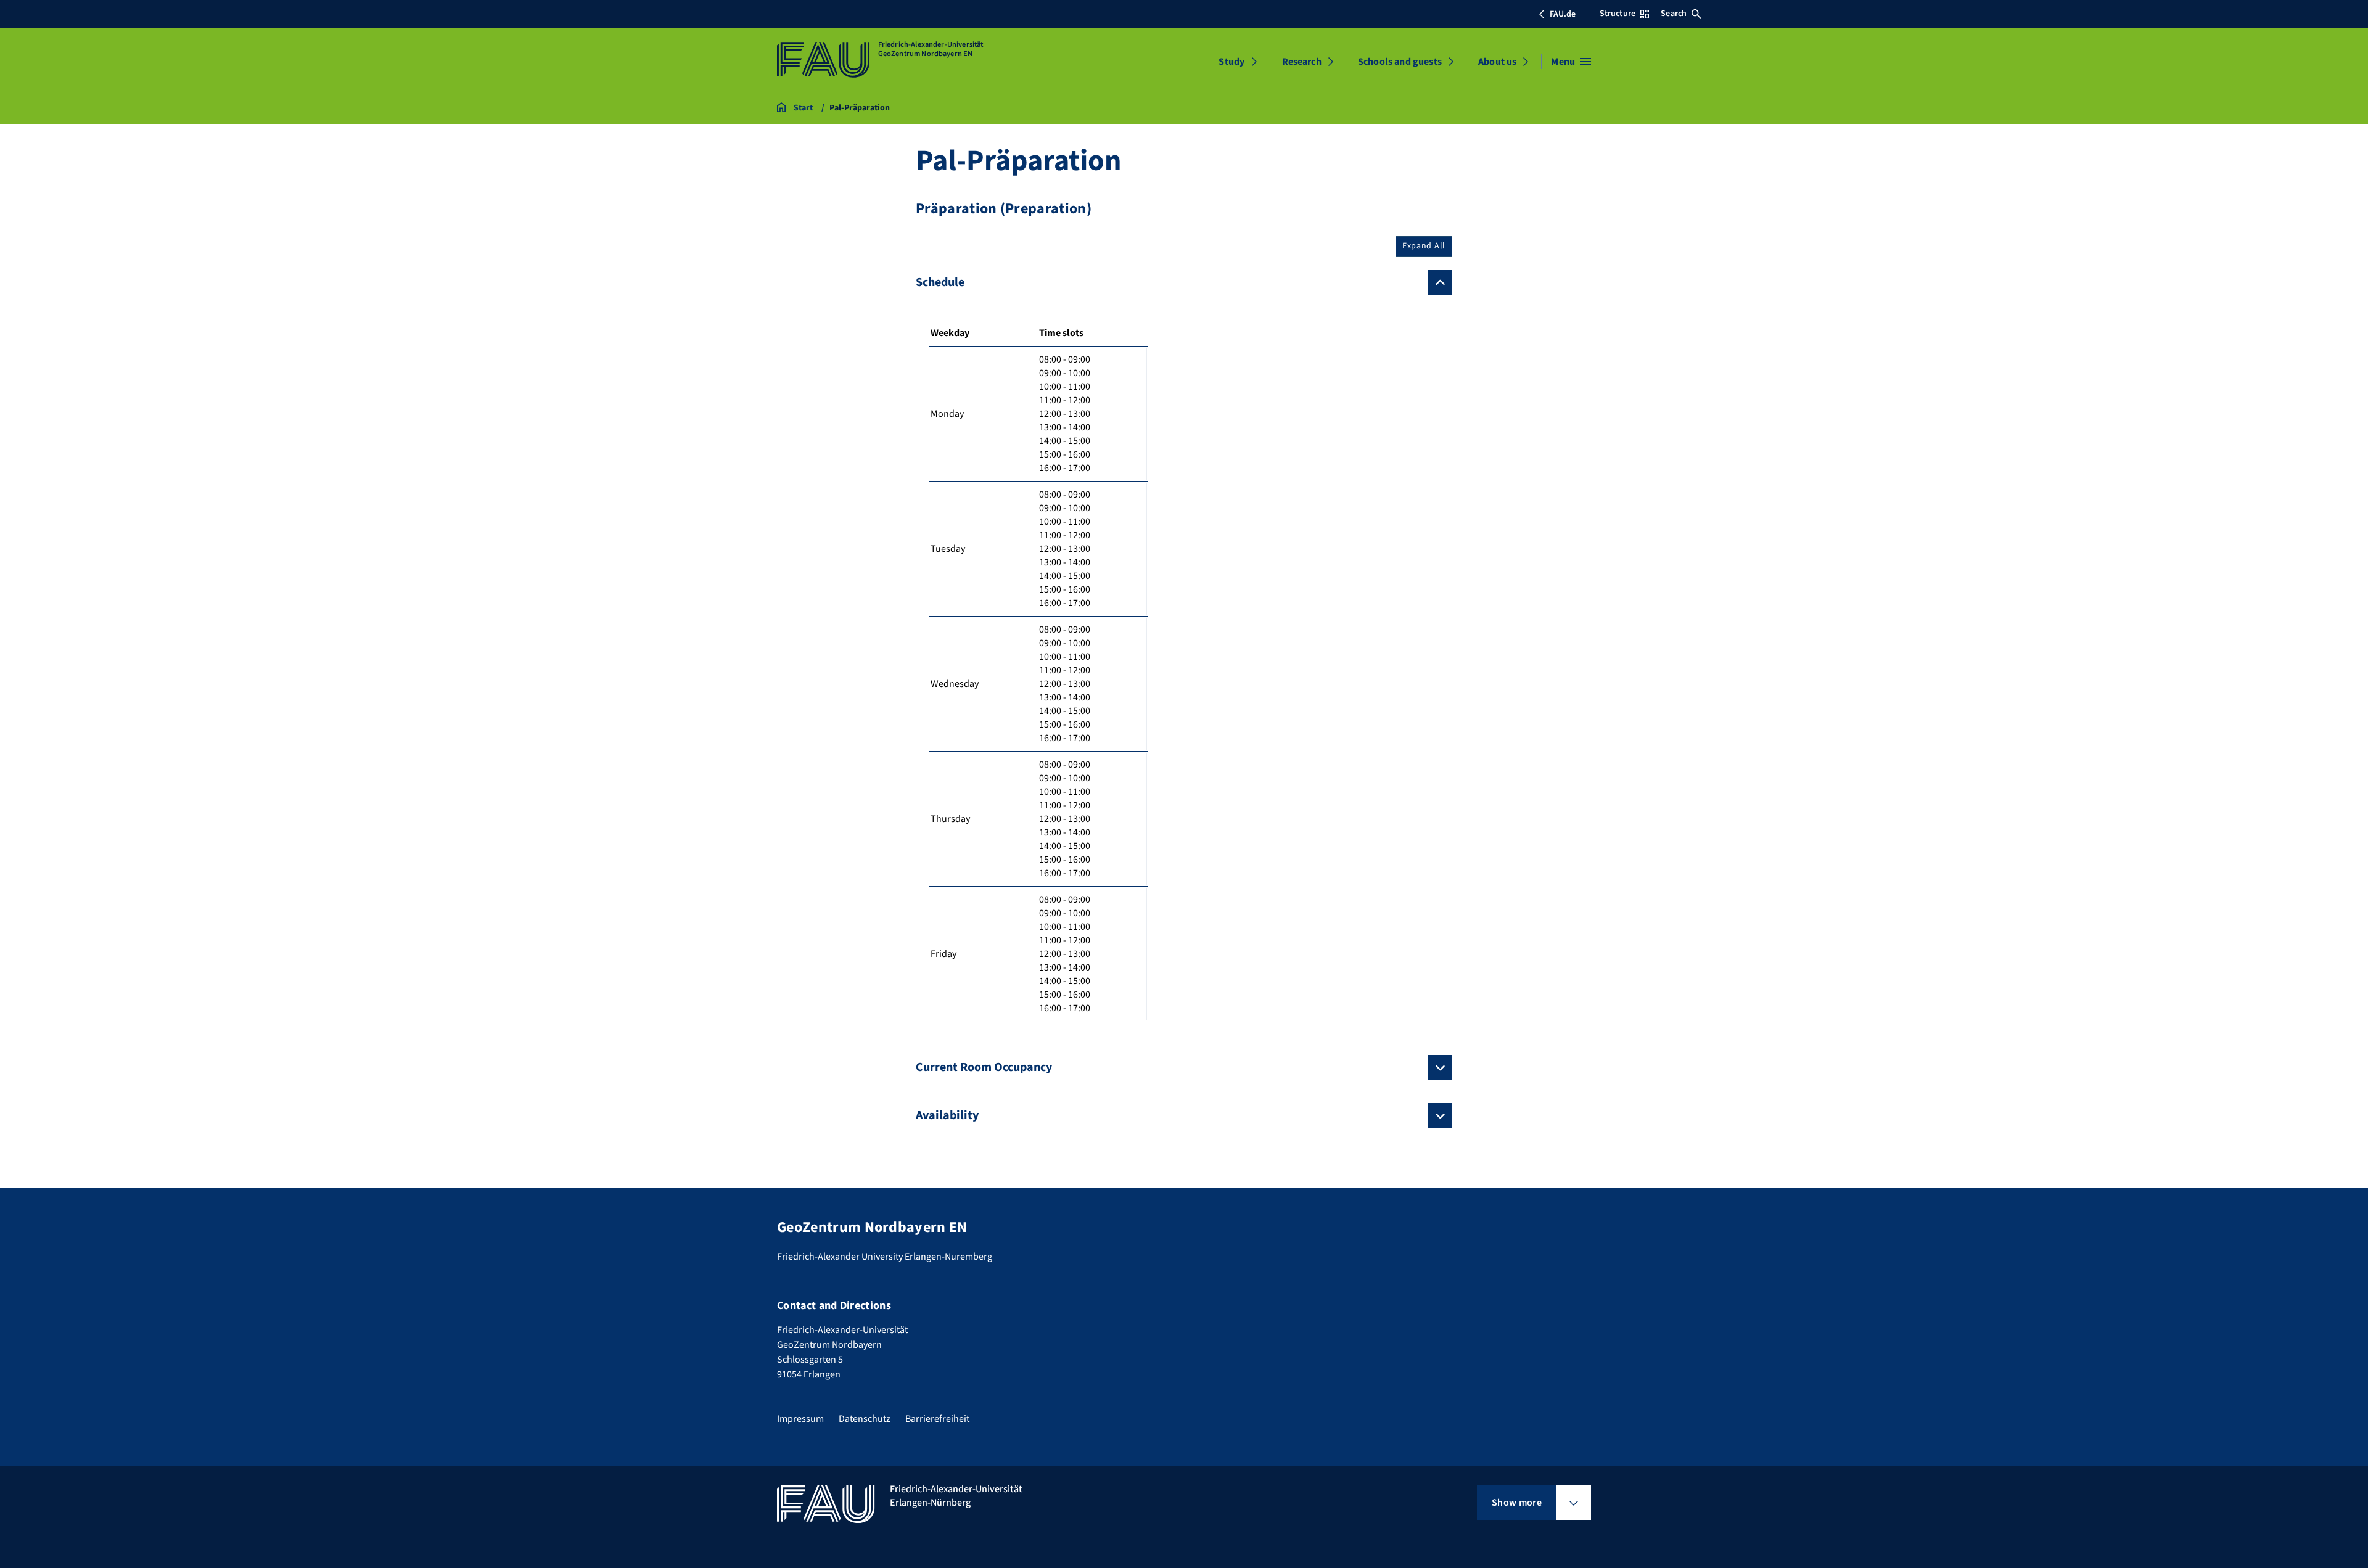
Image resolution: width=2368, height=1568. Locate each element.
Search (1674, 14)
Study (1231, 62)
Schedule (940, 282)
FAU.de (1563, 14)
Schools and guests (1400, 62)
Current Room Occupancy (984, 1067)
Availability (947, 1115)
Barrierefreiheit (937, 1419)
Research (1302, 62)
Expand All (1424, 246)
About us (1497, 62)
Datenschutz (865, 1419)
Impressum (800, 1419)
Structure (1618, 14)
